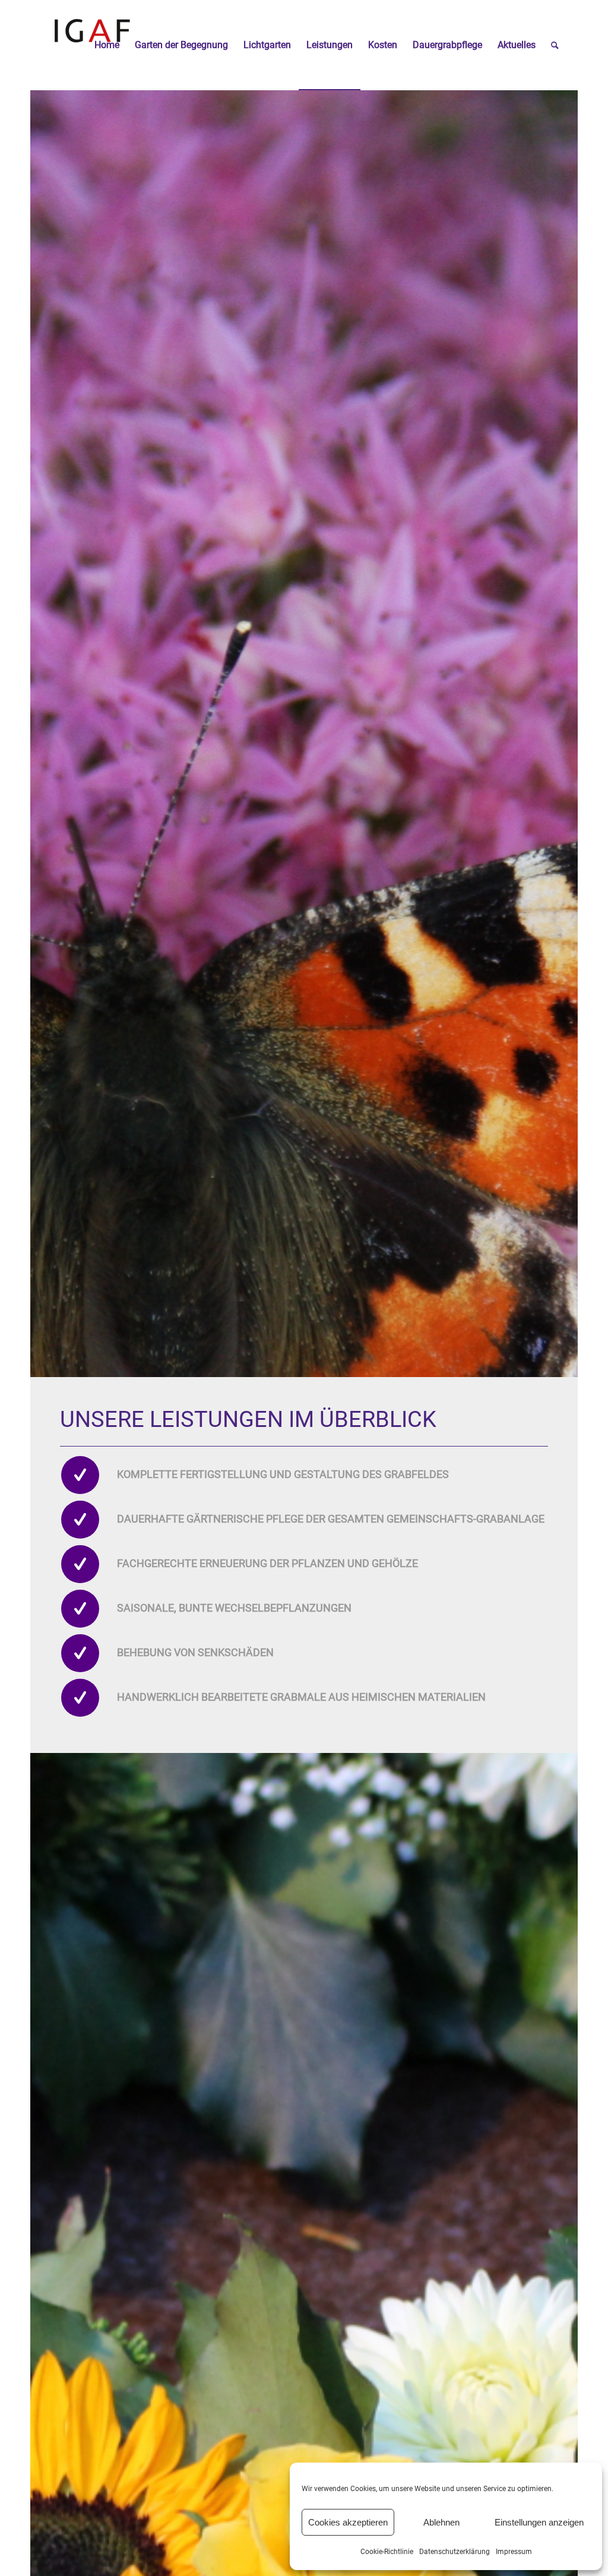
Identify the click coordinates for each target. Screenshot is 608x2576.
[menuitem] (107, 45)
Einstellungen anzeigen (539, 2522)
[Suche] (555, 45)
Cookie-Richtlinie (387, 2552)
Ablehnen (441, 2522)
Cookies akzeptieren (348, 2522)
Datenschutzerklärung (455, 2552)
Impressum (514, 2552)
